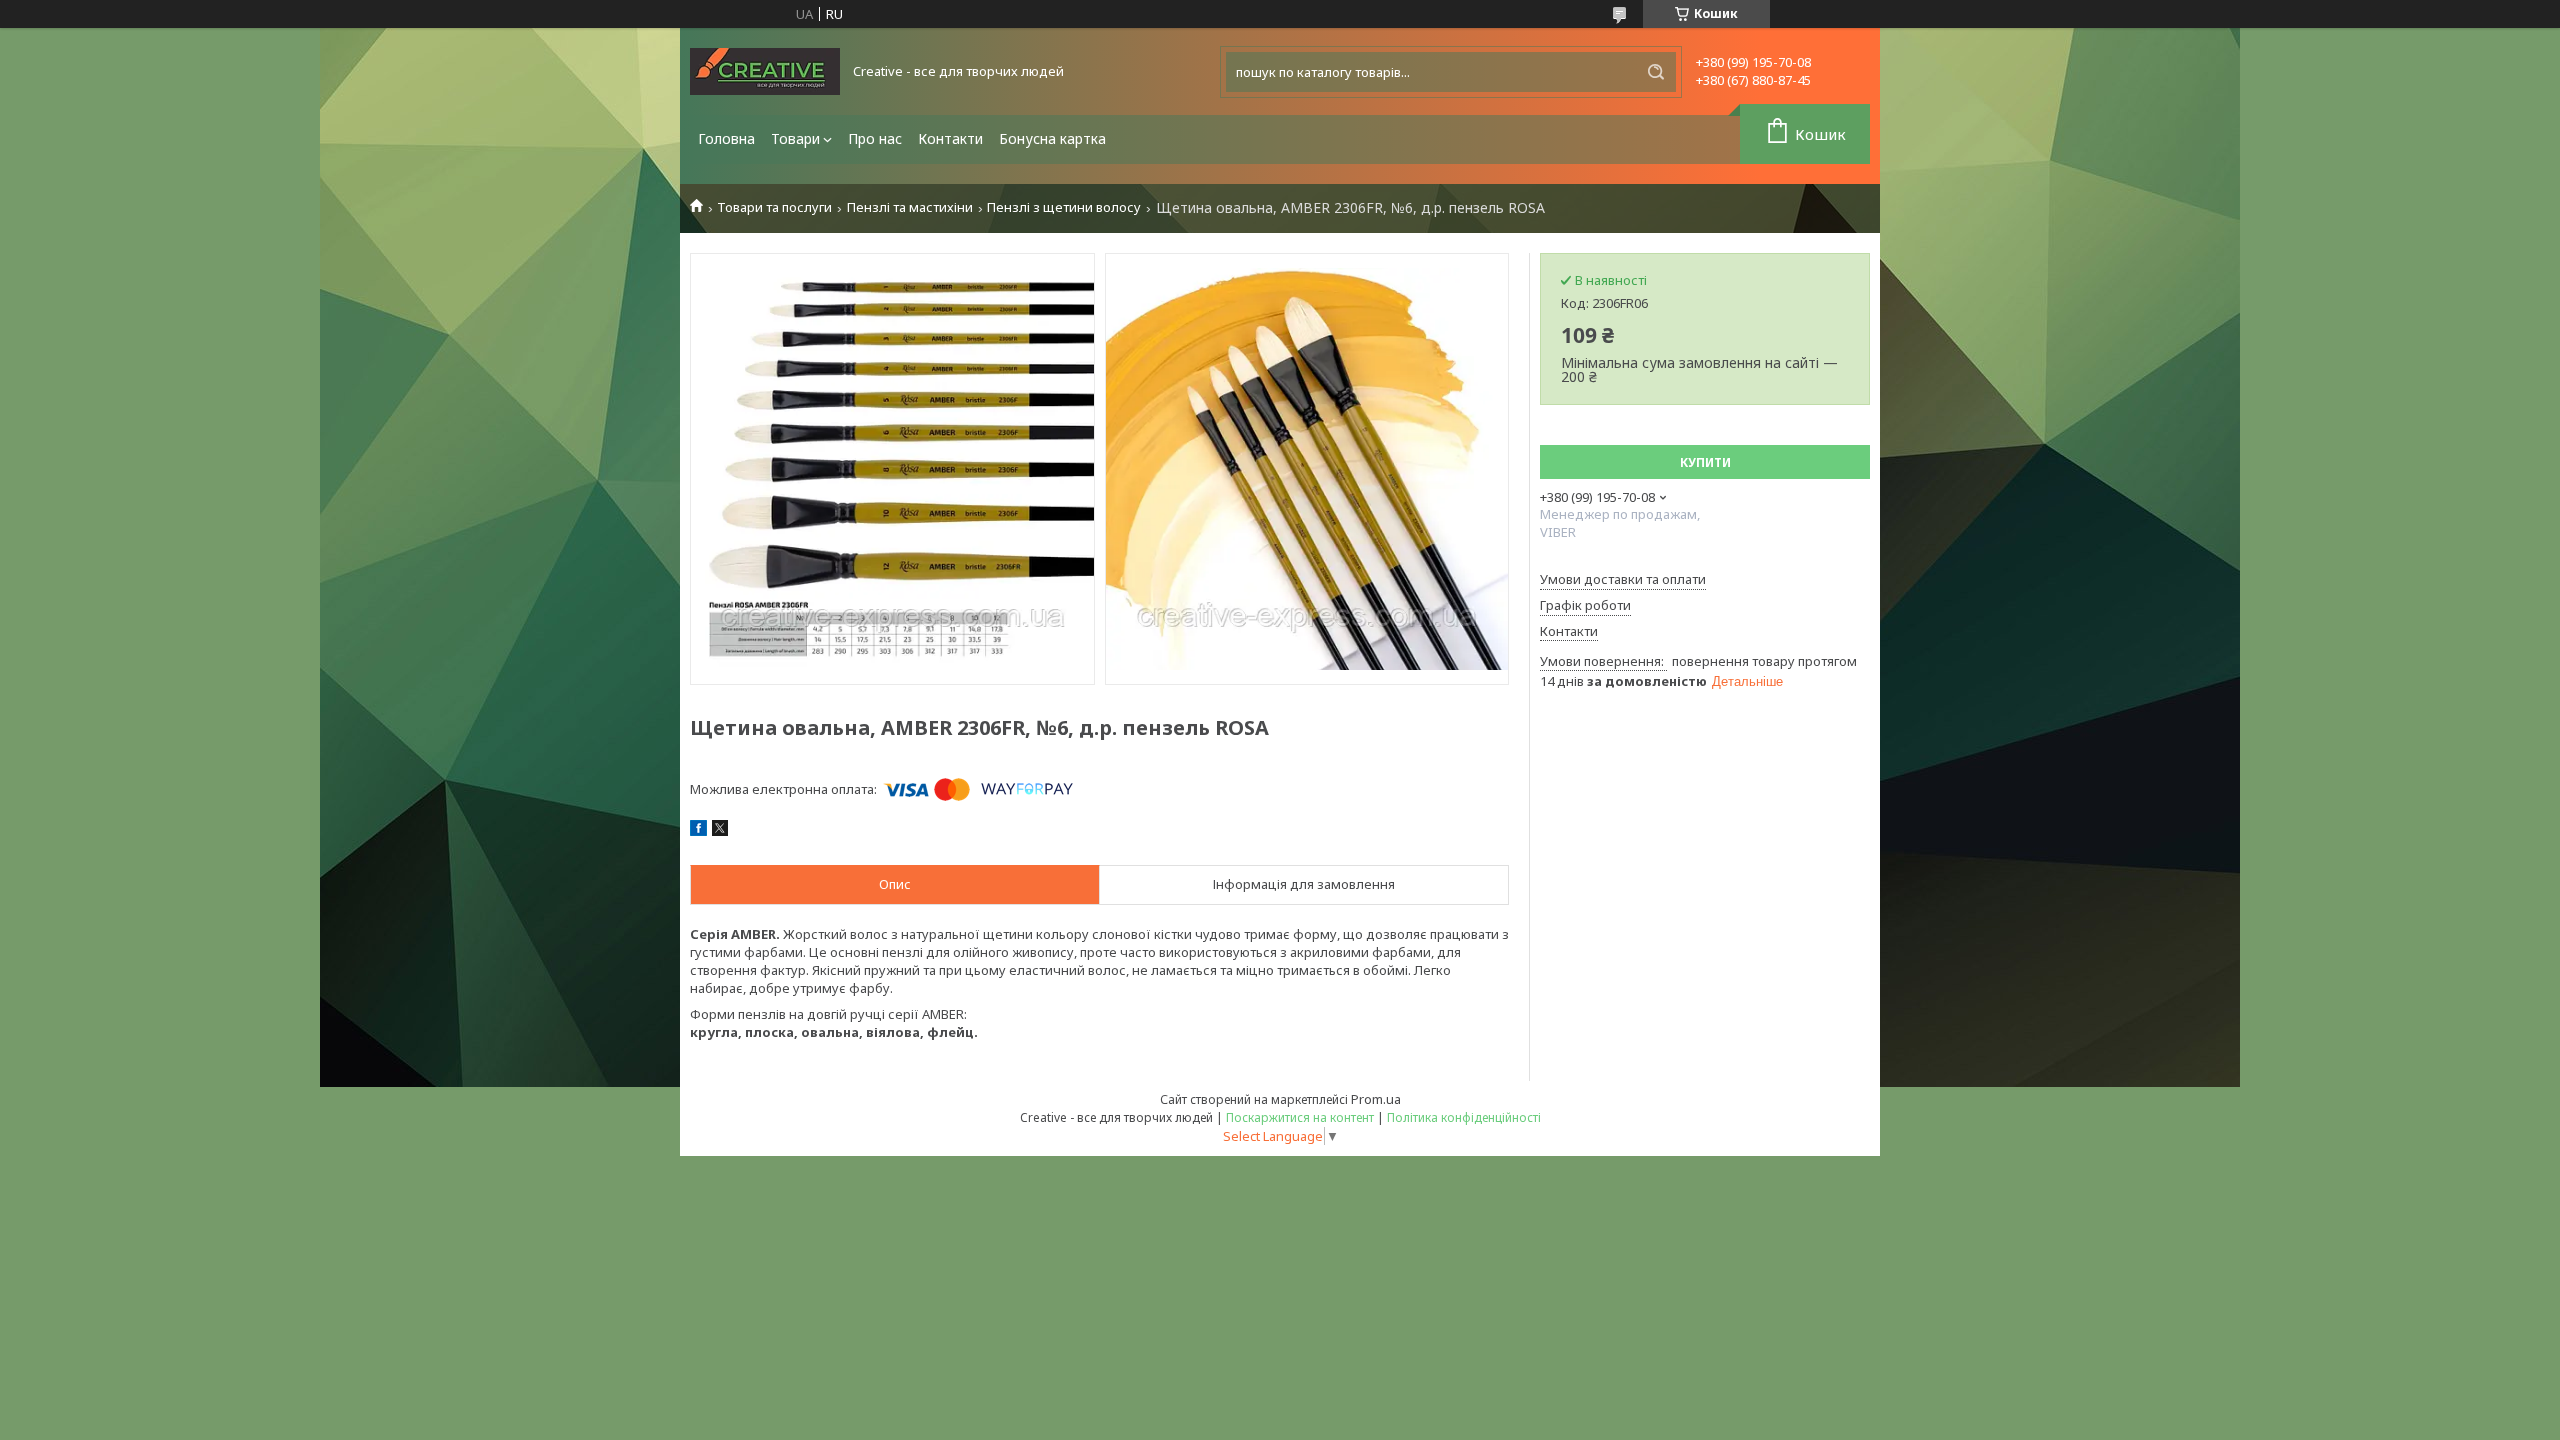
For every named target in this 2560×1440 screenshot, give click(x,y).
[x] (720, 831)
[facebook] (698, 831)
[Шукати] (1656, 72)
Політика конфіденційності (1464, 1117)
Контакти (950, 138)
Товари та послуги (774, 207)
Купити (1705, 462)
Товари (795, 138)
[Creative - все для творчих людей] (765, 71)
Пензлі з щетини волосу (1064, 207)
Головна (726, 138)
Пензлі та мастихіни (910, 207)
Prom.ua (1376, 1099)
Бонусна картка (1052, 138)
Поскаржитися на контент (1300, 1117)
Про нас (875, 138)
